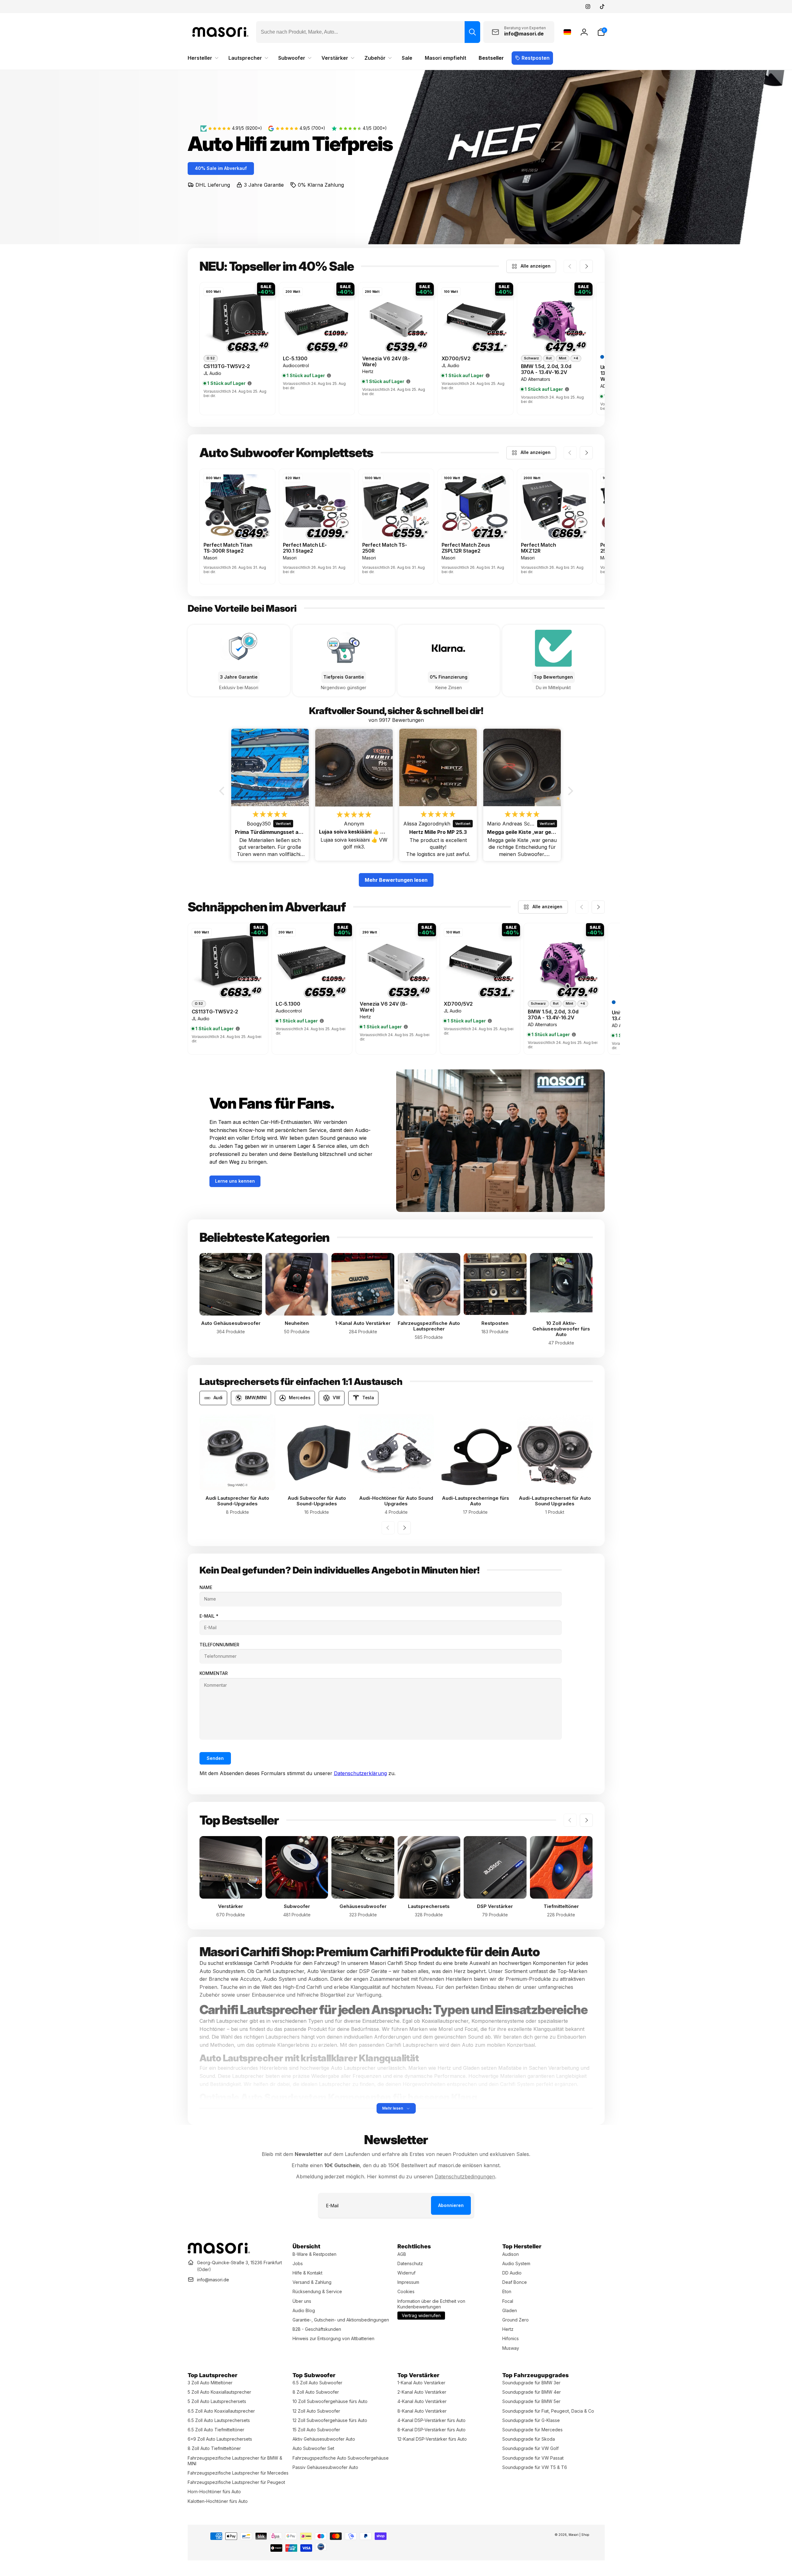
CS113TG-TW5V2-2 (227, 366)
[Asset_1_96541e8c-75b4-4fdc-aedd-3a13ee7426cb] (219, 2252)
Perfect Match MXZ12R (539, 548)
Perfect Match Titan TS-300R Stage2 (228, 548)
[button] (601, 32)
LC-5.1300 (295, 359)
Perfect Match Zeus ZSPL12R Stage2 (466, 548)
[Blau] (602, 357)
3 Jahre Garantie (264, 185)
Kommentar (214, 1673)
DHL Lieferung (213, 185)
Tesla (368, 1398)
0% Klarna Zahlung (321, 185)
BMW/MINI (256, 1398)
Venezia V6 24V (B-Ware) (386, 362)
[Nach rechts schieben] (586, 266)
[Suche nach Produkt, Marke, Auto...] (472, 32)
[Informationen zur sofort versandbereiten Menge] (250, 383)
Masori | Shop (579, 2535)
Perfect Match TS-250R (385, 548)
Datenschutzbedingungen (465, 2176)
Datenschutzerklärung (360, 1773)
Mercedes (300, 1398)
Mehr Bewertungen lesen (396, 880)
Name (206, 1587)
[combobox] (368, 32)
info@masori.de (213, 2280)
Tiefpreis (352, 144)
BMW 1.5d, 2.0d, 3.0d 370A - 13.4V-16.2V (546, 369)
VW (336, 1398)
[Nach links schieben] (570, 266)
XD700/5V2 (456, 359)
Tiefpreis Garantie (344, 677)
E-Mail (209, 1616)
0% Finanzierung (449, 677)
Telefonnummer (219, 1645)
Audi (218, 1398)
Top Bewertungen (553, 677)
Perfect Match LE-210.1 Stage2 (305, 548)
